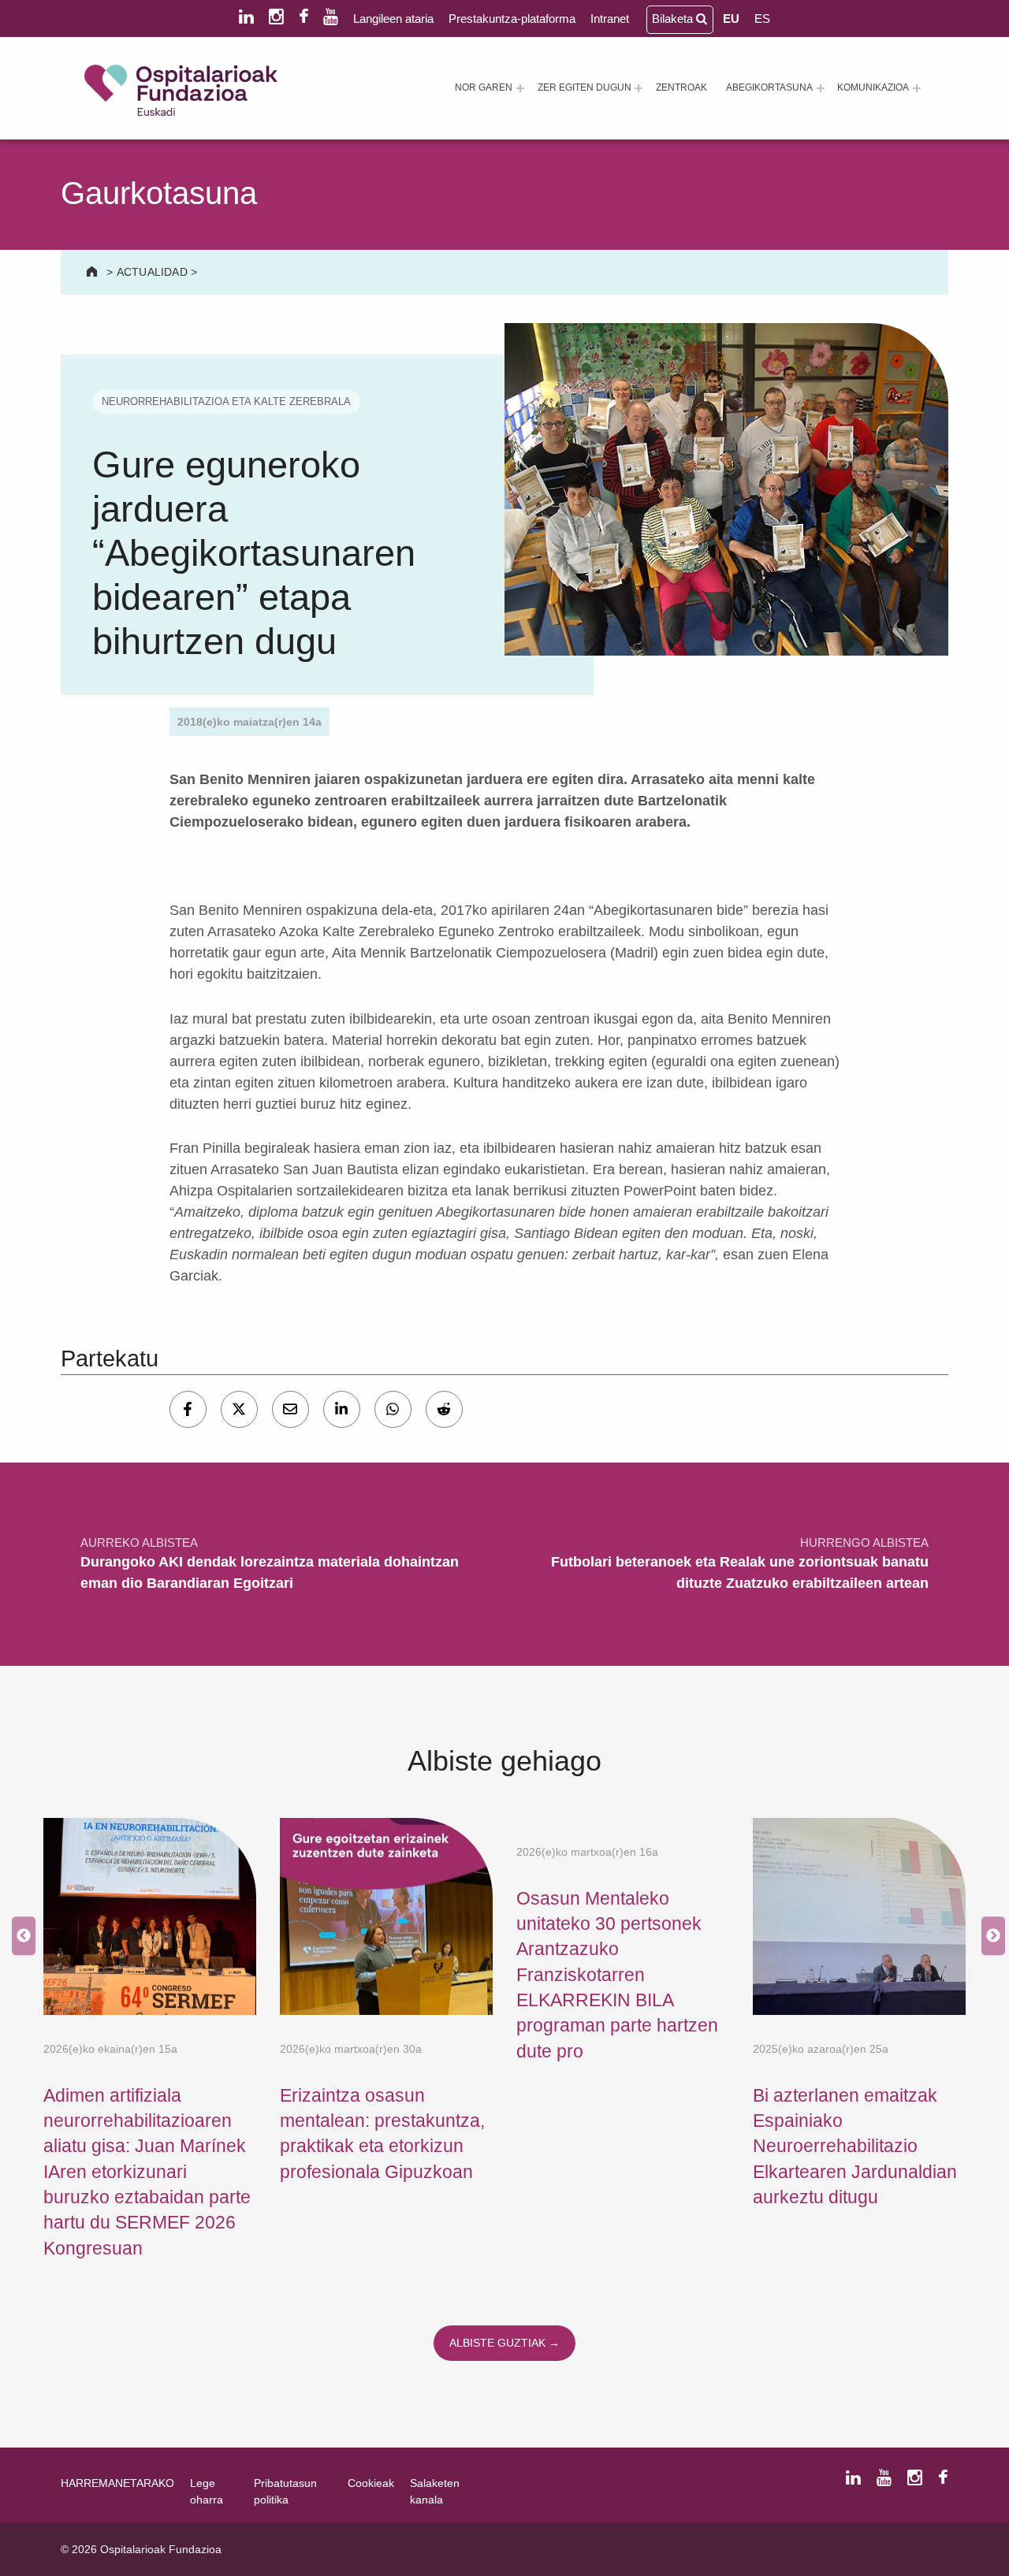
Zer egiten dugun (585, 87)
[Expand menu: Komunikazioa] (917, 88)
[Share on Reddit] (444, 1409)
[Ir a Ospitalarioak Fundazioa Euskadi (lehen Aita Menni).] (93, 272)
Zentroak (681, 87)
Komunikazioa (873, 87)
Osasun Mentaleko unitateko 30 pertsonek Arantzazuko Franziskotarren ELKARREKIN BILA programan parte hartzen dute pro (617, 1975)
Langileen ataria (393, 19)
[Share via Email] (290, 1409)
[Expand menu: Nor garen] (520, 88)
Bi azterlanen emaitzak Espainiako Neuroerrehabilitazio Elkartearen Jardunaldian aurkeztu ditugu (855, 2146)
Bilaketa (674, 19)
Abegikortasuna (769, 87)
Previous (20, 1936)
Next (989, 1936)
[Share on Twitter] (239, 1409)
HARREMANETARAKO (117, 2483)
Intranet (610, 19)
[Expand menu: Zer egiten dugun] (639, 88)
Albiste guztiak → (504, 2343)
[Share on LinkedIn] (342, 1409)
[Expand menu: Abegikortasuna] (821, 88)
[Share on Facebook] (188, 1409)
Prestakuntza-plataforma (512, 19)
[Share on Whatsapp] (393, 1409)
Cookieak (371, 2483)
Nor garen (484, 87)
